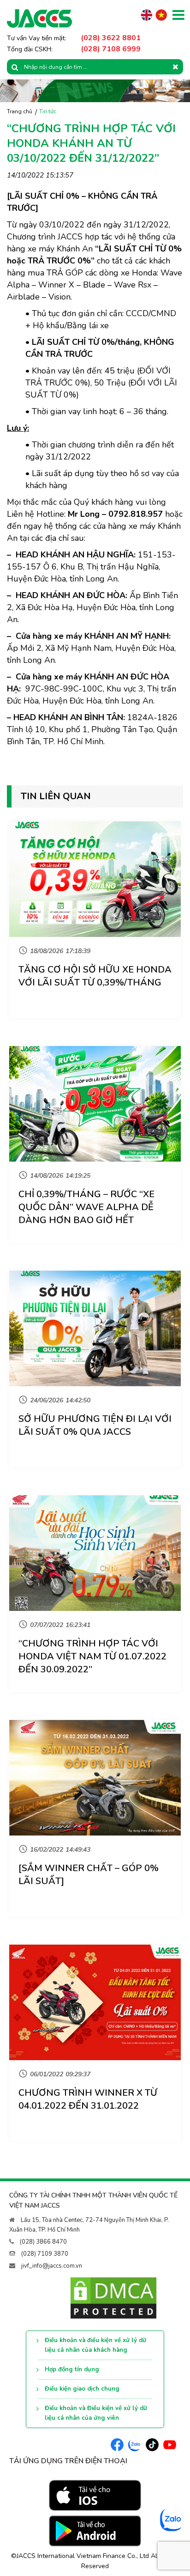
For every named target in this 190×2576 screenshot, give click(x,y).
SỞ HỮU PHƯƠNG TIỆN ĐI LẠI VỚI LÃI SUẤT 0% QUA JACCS (95, 1425)
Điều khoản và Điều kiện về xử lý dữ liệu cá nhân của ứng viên (96, 2413)
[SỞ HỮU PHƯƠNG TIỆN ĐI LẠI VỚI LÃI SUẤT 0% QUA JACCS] (95, 1328)
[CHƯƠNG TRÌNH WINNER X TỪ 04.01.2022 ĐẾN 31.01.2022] (95, 2002)
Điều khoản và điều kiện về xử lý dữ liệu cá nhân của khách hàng (95, 2345)
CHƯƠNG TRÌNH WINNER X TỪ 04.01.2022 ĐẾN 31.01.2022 (88, 2099)
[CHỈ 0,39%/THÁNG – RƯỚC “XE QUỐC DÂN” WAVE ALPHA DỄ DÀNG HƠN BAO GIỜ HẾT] (95, 1104)
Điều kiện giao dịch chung (82, 2389)
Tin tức (48, 111)
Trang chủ (20, 111)
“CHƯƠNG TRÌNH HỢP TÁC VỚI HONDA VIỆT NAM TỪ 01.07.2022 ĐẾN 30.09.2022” (92, 1656)
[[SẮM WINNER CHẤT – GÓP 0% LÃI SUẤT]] (95, 1778)
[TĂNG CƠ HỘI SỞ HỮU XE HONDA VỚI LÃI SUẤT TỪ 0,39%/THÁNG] (95, 879)
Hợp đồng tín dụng (72, 2369)
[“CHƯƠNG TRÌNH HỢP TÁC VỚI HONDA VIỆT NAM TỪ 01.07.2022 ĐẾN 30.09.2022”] (95, 1553)
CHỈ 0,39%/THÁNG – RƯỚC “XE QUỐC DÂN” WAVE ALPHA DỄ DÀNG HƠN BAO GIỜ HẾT (86, 1207)
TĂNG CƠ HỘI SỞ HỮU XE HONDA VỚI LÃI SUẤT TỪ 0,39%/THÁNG (95, 976)
